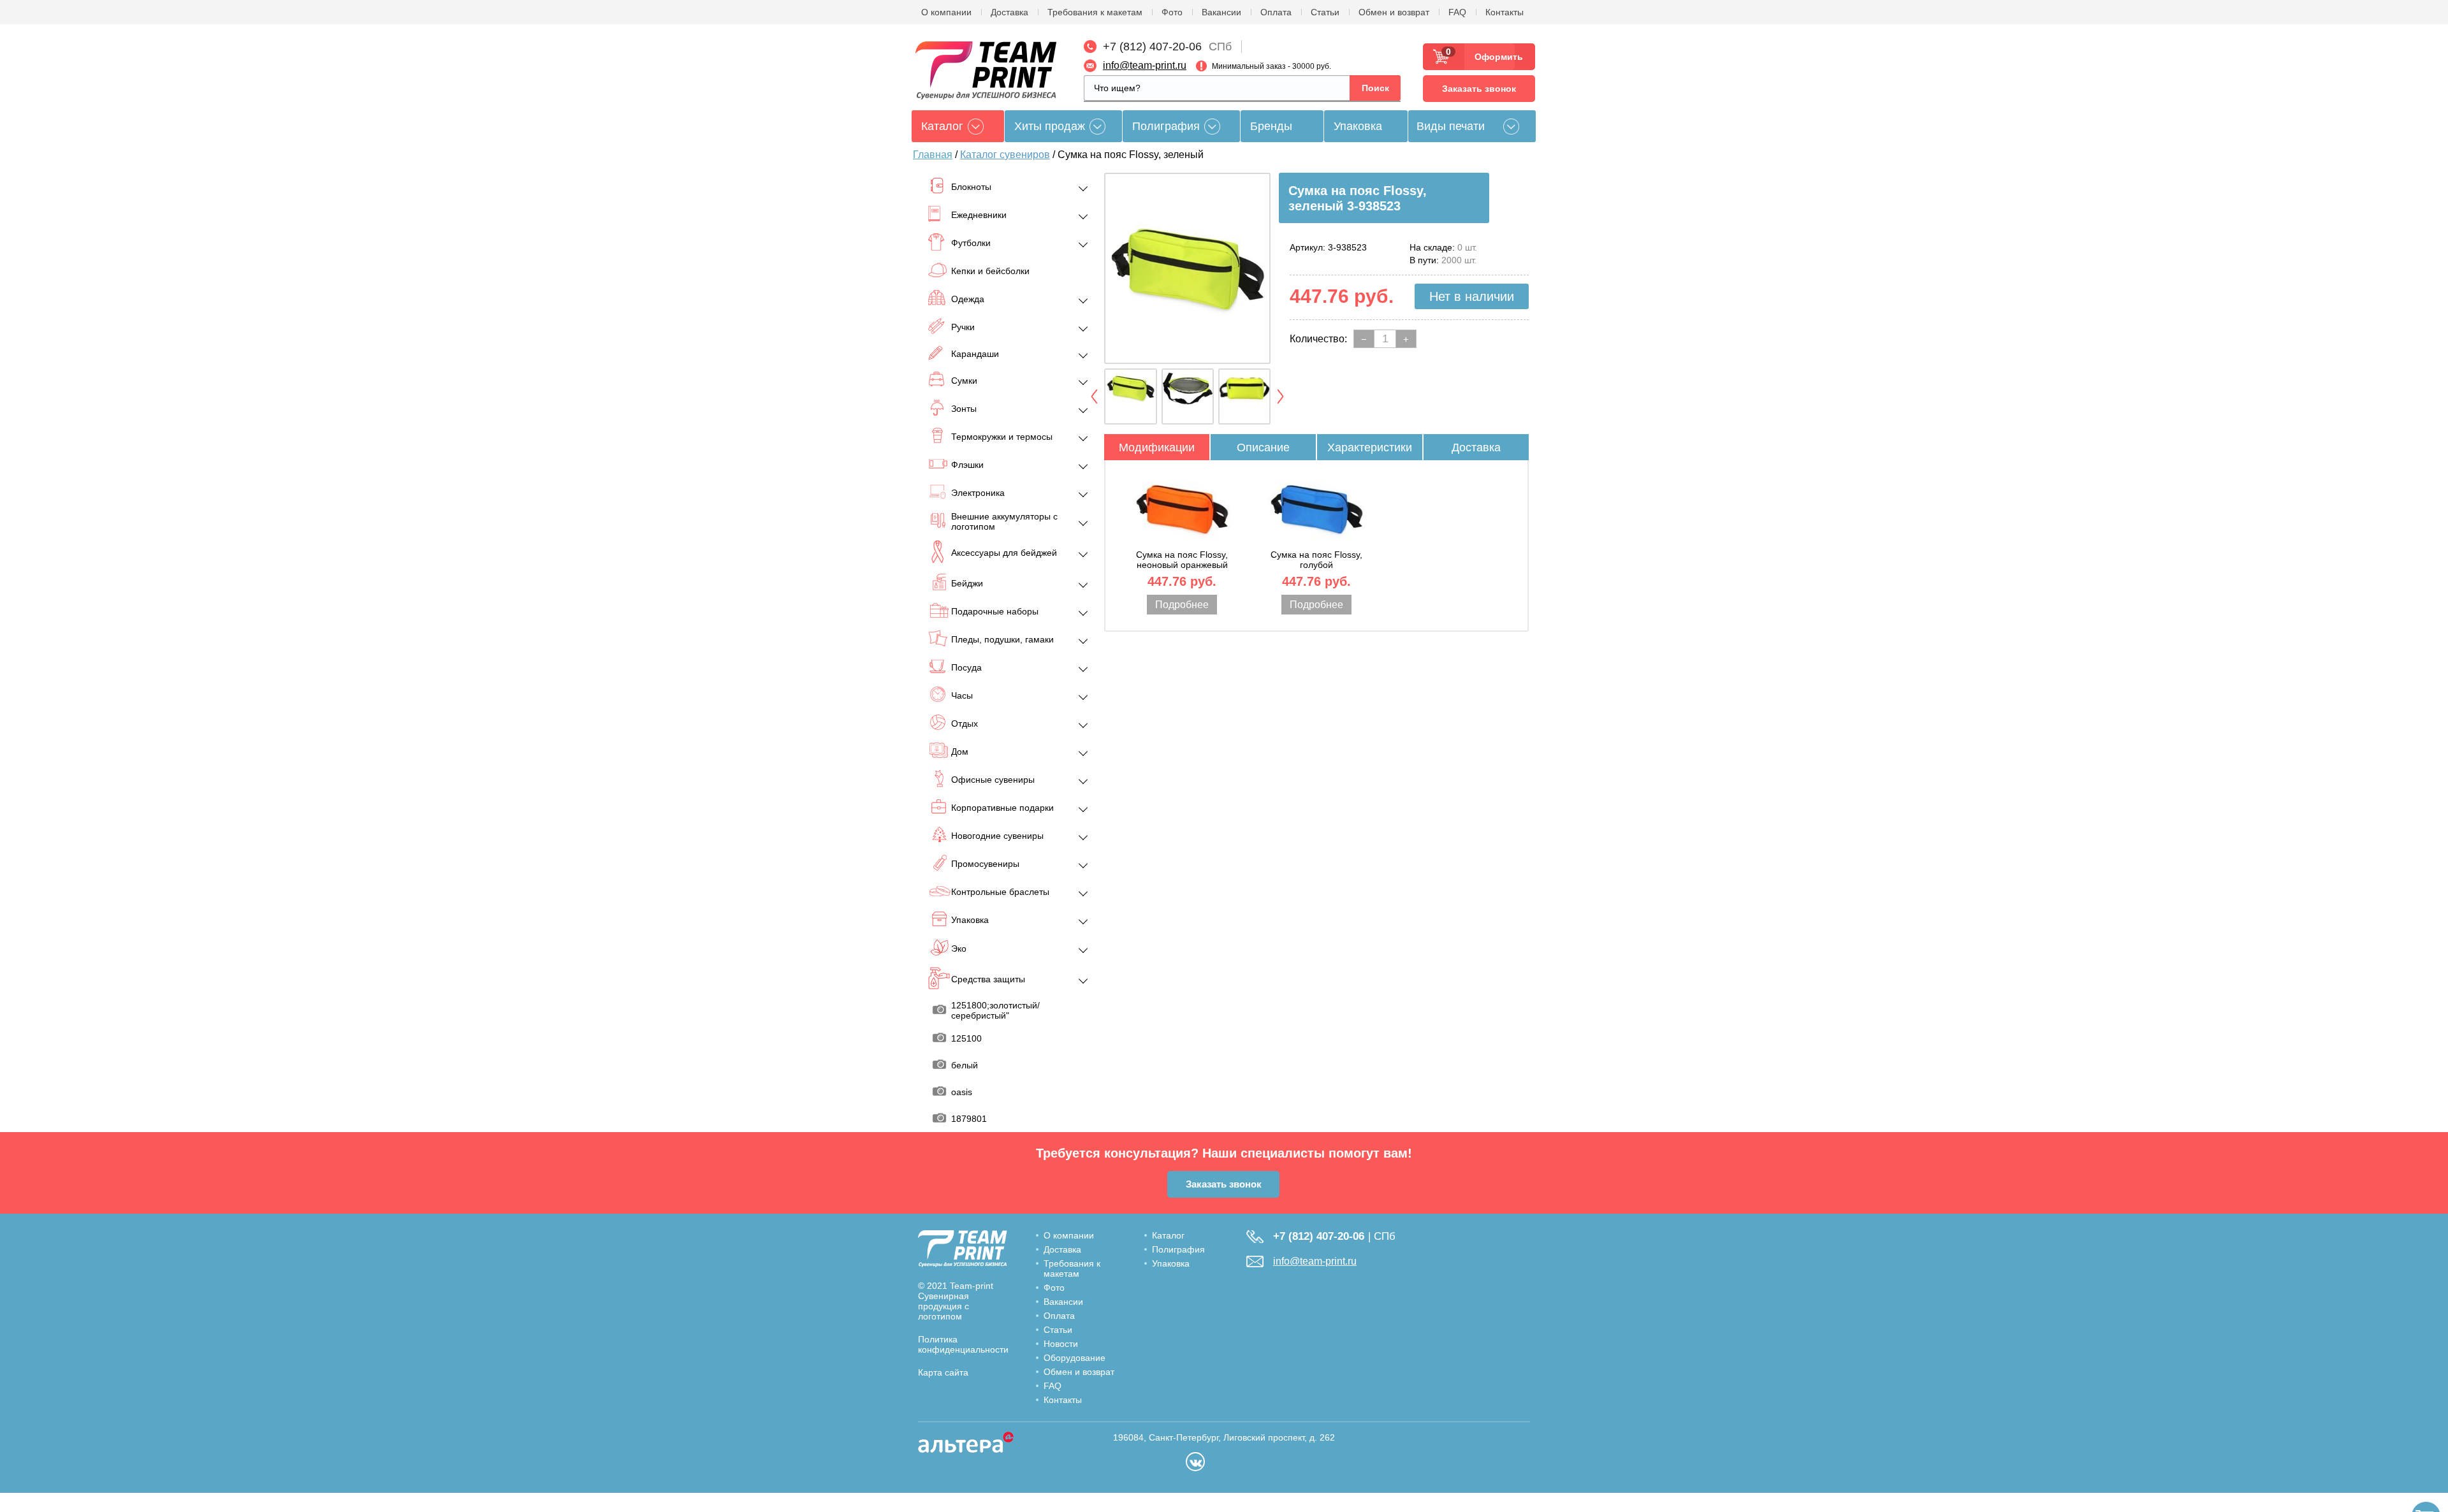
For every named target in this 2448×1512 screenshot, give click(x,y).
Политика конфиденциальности (963, 1344)
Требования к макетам (1095, 12)
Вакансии (1221, 12)
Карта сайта (943, 1372)
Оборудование (1075, 1358)
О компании (946, 12)
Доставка (1009, 12)
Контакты (1504, 12)
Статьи (1325, 12)
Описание (1263, 447)
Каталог (1168, 1235)
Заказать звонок (1479, 89)
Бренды (1271, 126)
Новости (1061, 1344)
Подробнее (1182, 605)
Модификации (1157, 447)
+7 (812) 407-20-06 (1152, 47)
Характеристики (1370, 447)
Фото (1172, 12)
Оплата (1276, 12)
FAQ (1457, 12)
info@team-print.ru (1145, 65)
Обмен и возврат (1394, 12)
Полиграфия (1166, 126)
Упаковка (1358, 126)
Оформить (1495, 57)
